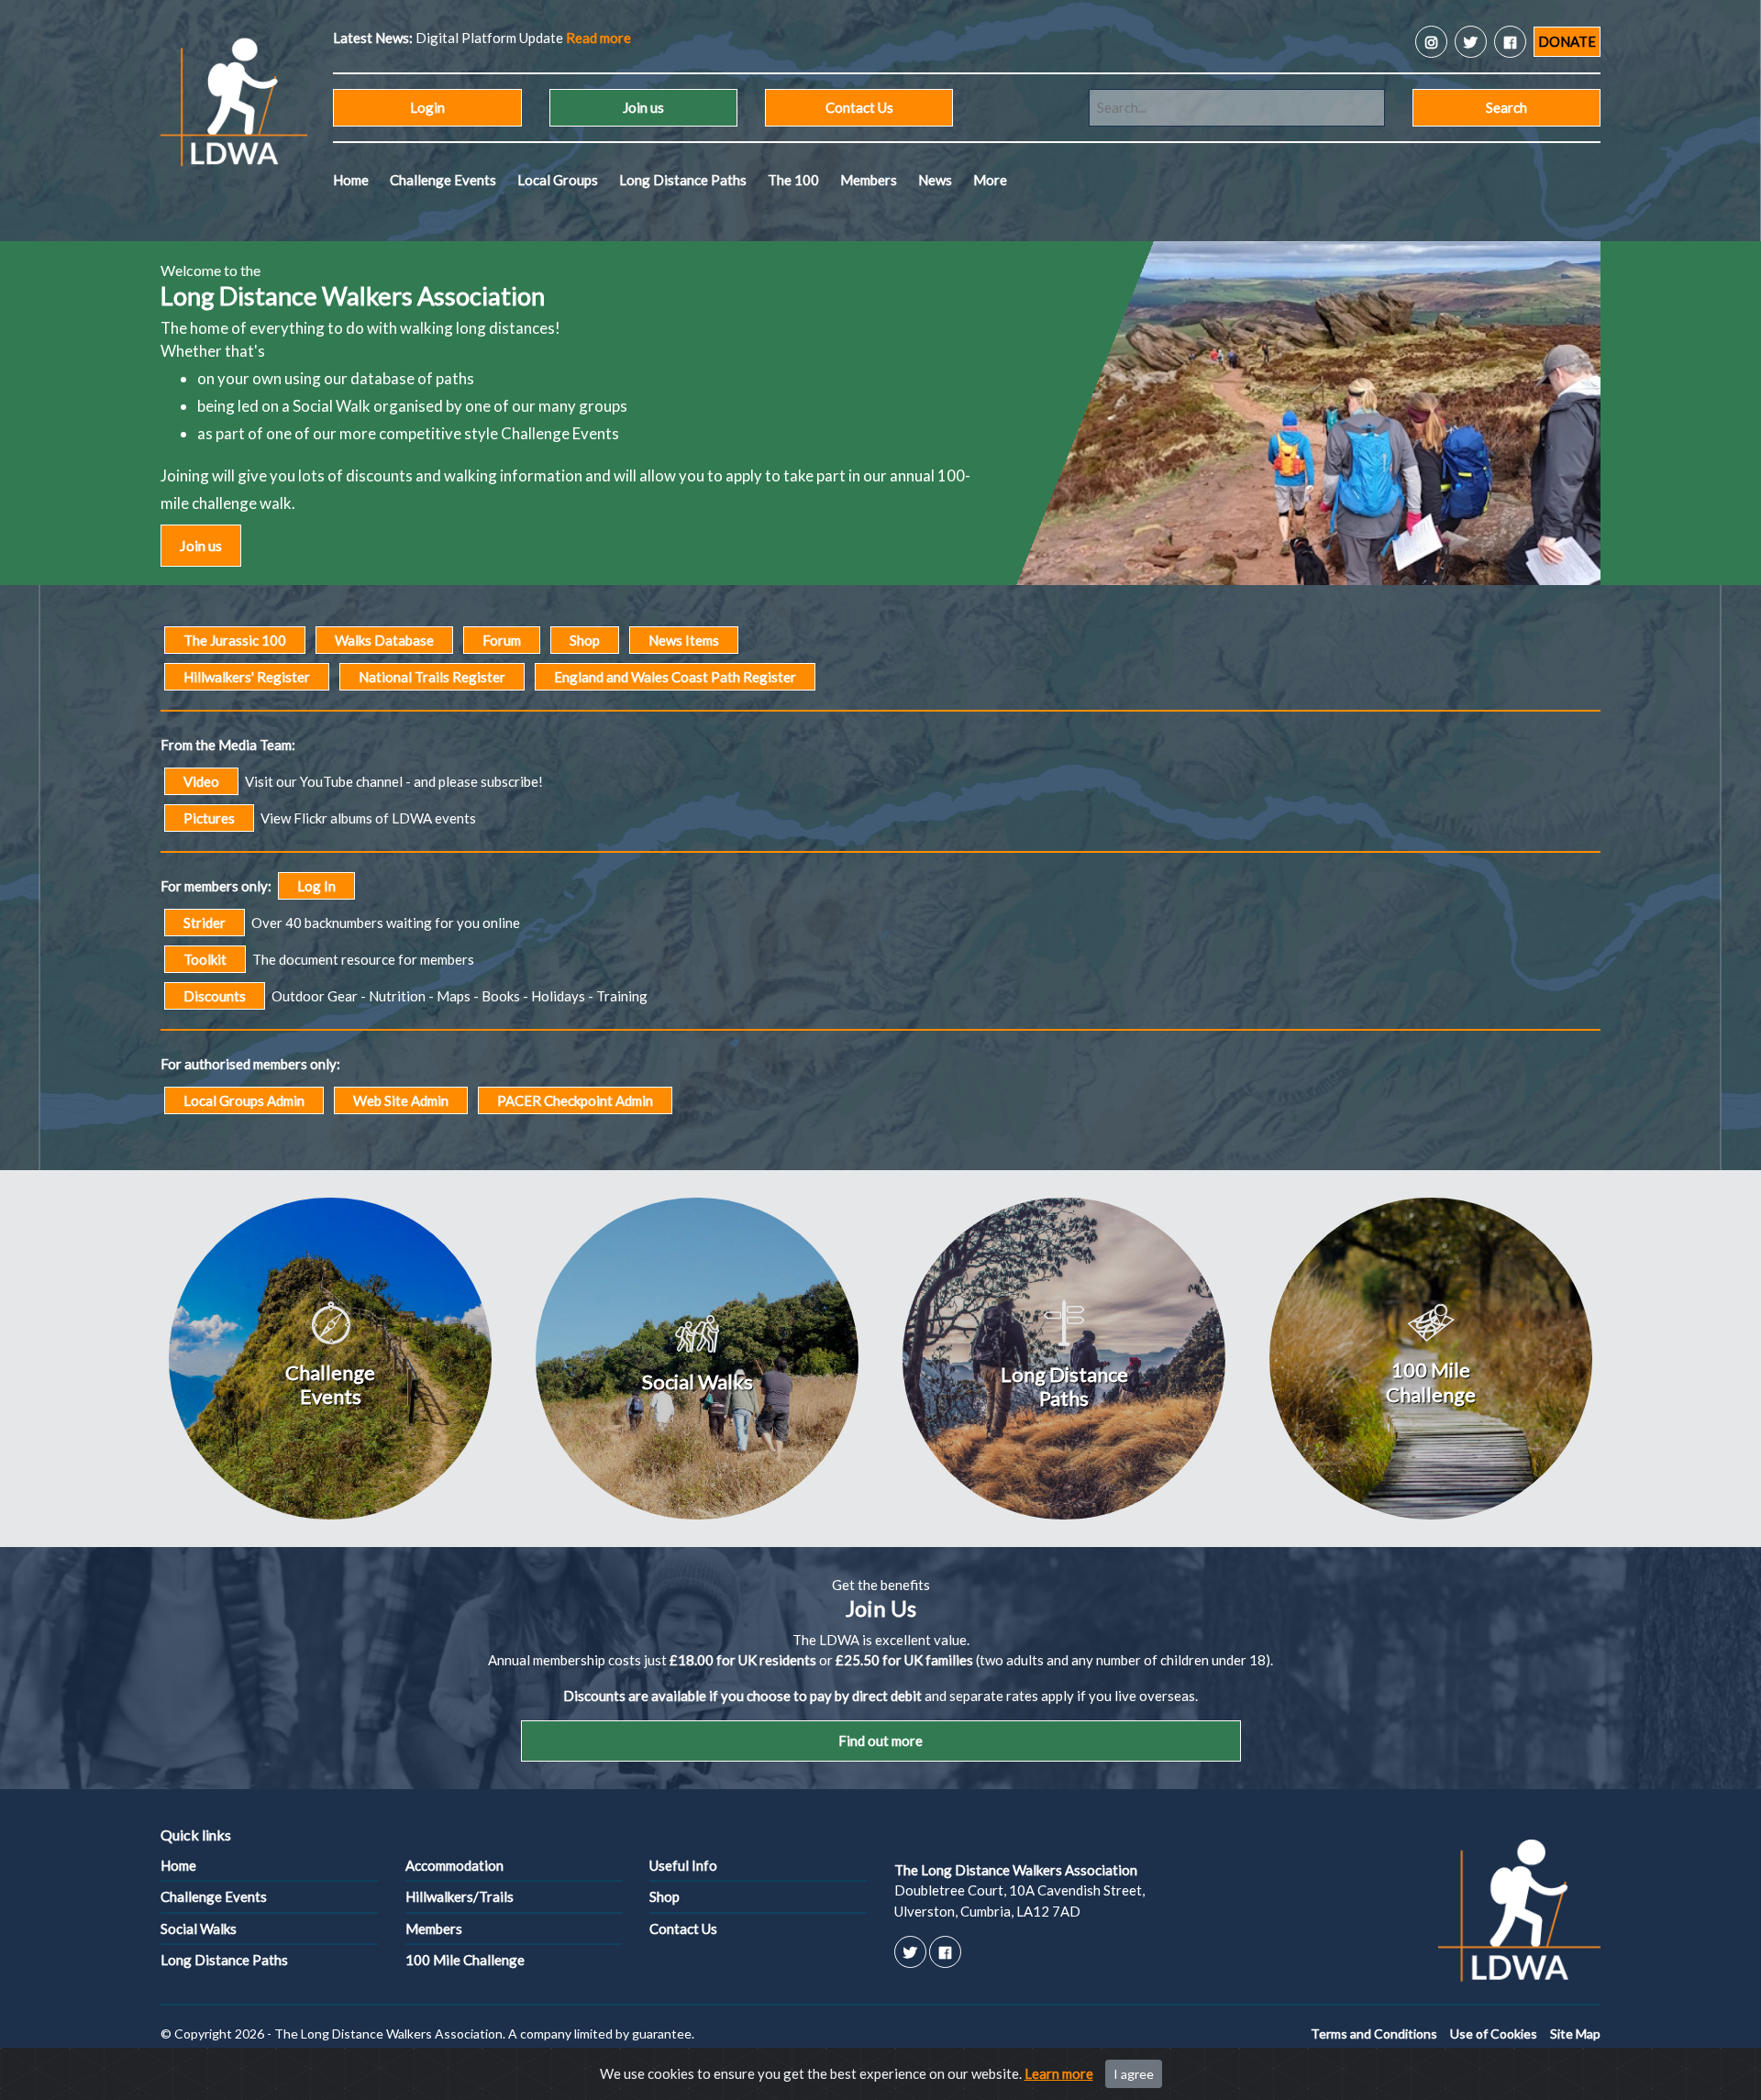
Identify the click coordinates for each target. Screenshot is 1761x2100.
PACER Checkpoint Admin (575, 1100)
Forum (502, 640)
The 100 (793, 180)
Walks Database (384, 640)
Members (869, 180)
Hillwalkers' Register (247, 677)
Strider (205, 923)
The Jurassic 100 (235, 640)
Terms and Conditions (1374, 2034)
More (990, 180)
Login (427, 107)
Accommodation (454, 1865)
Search (1506, 107)
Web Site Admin (401, 1100)
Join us (643, 107)
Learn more (1059, 2073)
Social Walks (199, 1929)
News (935, 180)
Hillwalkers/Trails (460, 1896)
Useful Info (683, 1865)
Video (201, 781)
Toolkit (205, 959)
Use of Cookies (1494, 2034)
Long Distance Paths (683, 180)
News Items (684, 640)
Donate (1567, 41)
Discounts (215, 996)
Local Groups (558, 180)
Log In (316, 886)
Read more (860, 38)
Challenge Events (443, 180)
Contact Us (859, 107)
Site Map (1575, 2034)
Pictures (209, 818)
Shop (585, 640)
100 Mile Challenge (465, 1960)
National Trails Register (432, 677)
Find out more (880, 1741)
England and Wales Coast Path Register (675, 677)
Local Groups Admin (244, 1100)
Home (351, 180)
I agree (1134, 2074)
